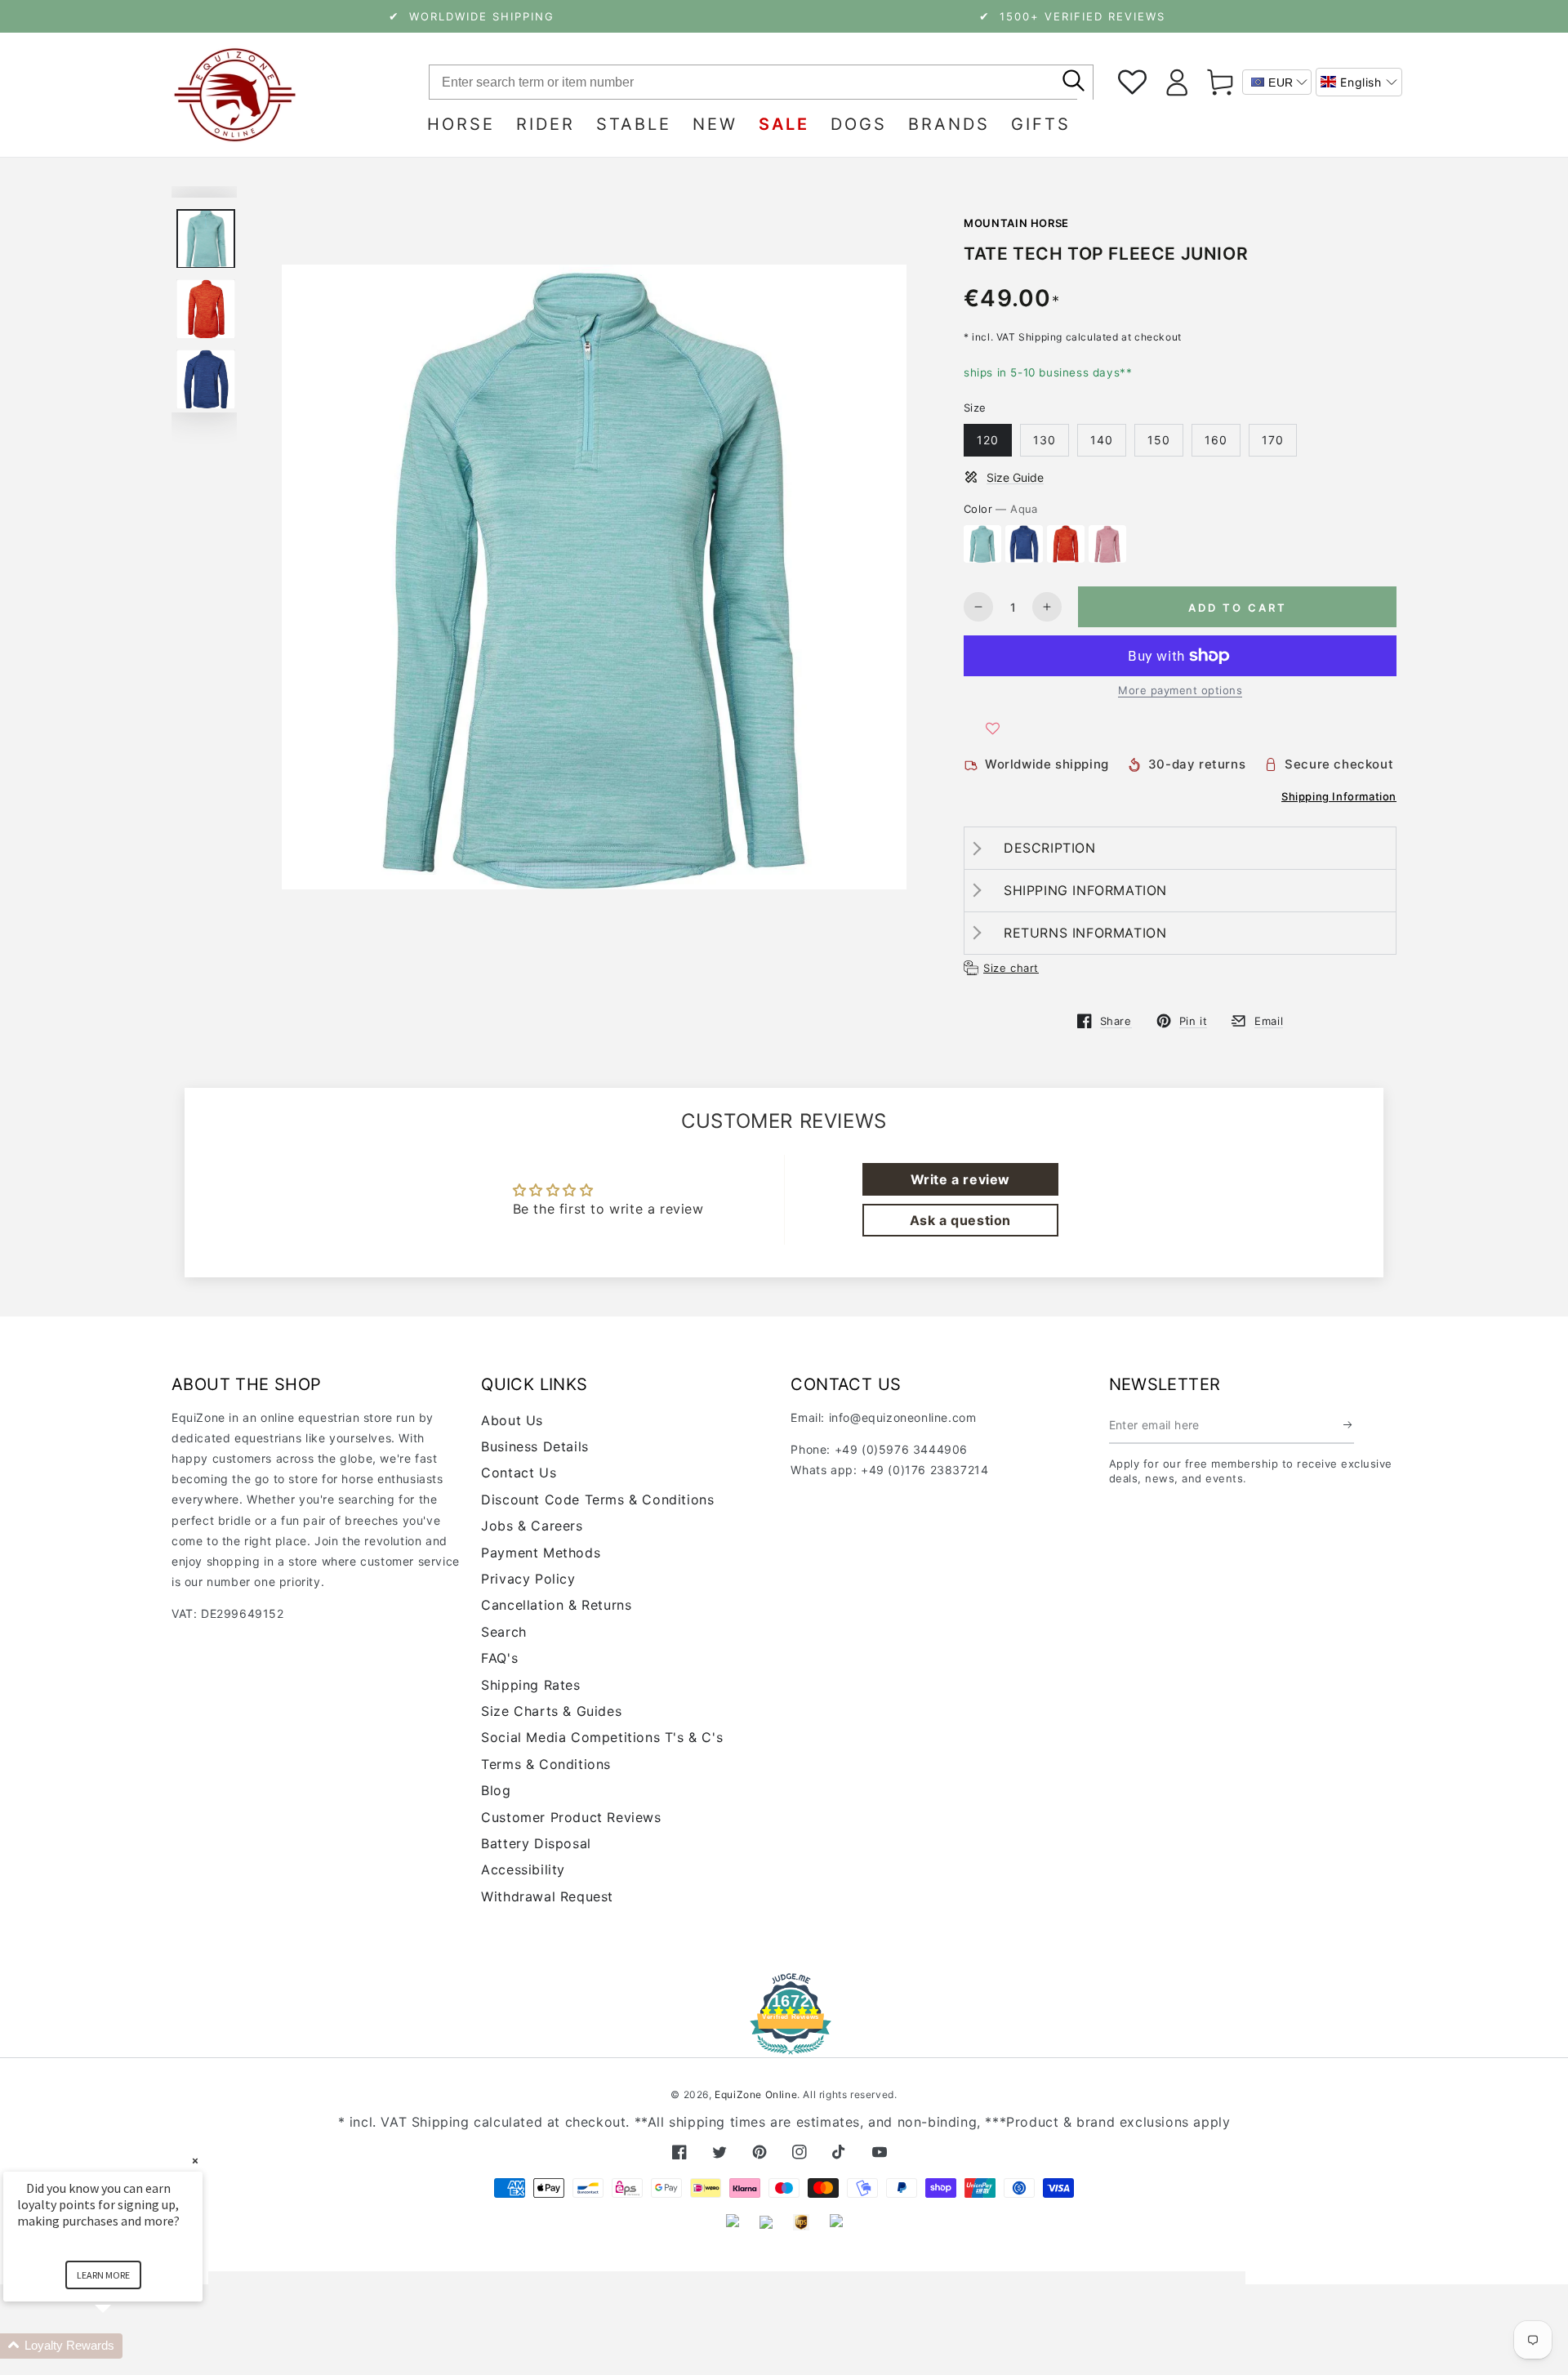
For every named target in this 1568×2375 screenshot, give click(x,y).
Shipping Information (1339, 796)
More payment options (1180, 690)
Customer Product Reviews (571, 1817)
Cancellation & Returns (556, 1605)
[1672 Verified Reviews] (784, 2043)
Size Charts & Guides (551, 1711)
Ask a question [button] (960, 1220)
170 (1273, 440)
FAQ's (499, 1658)
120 (988, 440)
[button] (1359, 82)
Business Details (535, 1446)
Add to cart (1238, 608)
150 (1159, 440)
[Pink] (1107, 544)
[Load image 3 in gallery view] (206, 309)
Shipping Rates (530, 1685)
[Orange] (1066, 544)
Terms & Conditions (546, 1764)
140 (1102, 440)
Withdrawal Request (547, 1896)
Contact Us (519, 1473)
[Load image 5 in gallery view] (206, 379)
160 (1216, 440)
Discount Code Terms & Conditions (597, 1499)
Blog (496, 1790)
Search (504, 1632)
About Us (512, 1420)
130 (1045, 440)
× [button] (195, 2161)
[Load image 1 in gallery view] (206, 239)
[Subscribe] (1349, 1425)
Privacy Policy (528, 1579)
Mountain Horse (1016, 223)
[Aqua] (982, 544)
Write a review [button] (960, 1179)
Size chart (1011, 968)
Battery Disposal (536, 1843)
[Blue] (1024, 544)
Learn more (103, 2275)
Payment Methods (541, 1553)
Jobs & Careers (532, 1526)
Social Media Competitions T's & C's (602, 1737)
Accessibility (523, 1869)
